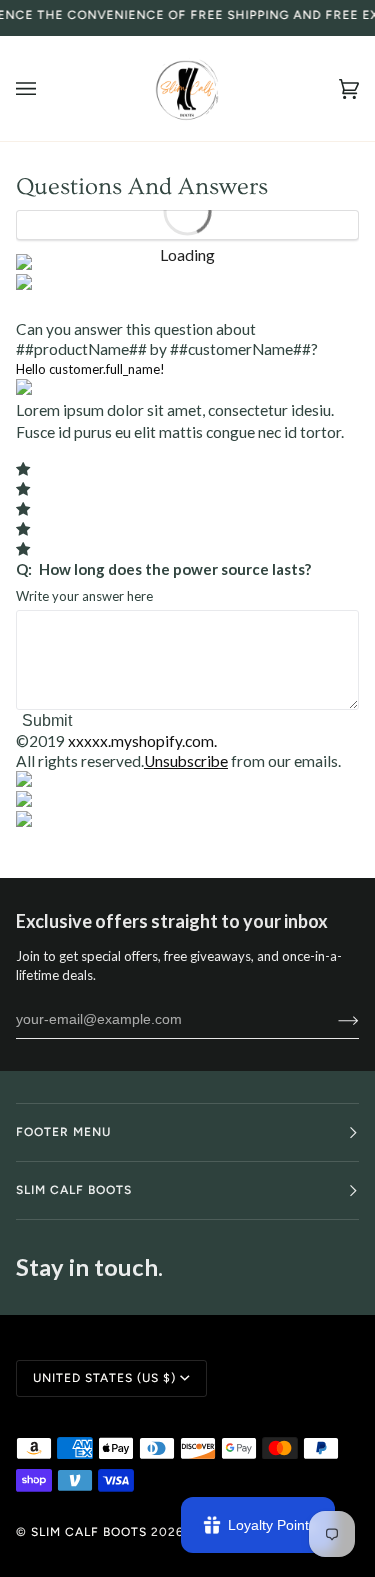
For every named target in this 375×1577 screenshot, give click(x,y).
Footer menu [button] (63, 1132)
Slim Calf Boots (89, 1532)
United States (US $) (104, 1378)
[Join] (332, 1019)
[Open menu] (46, 88)
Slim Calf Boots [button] (74, 1190)
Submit (47, 720)
